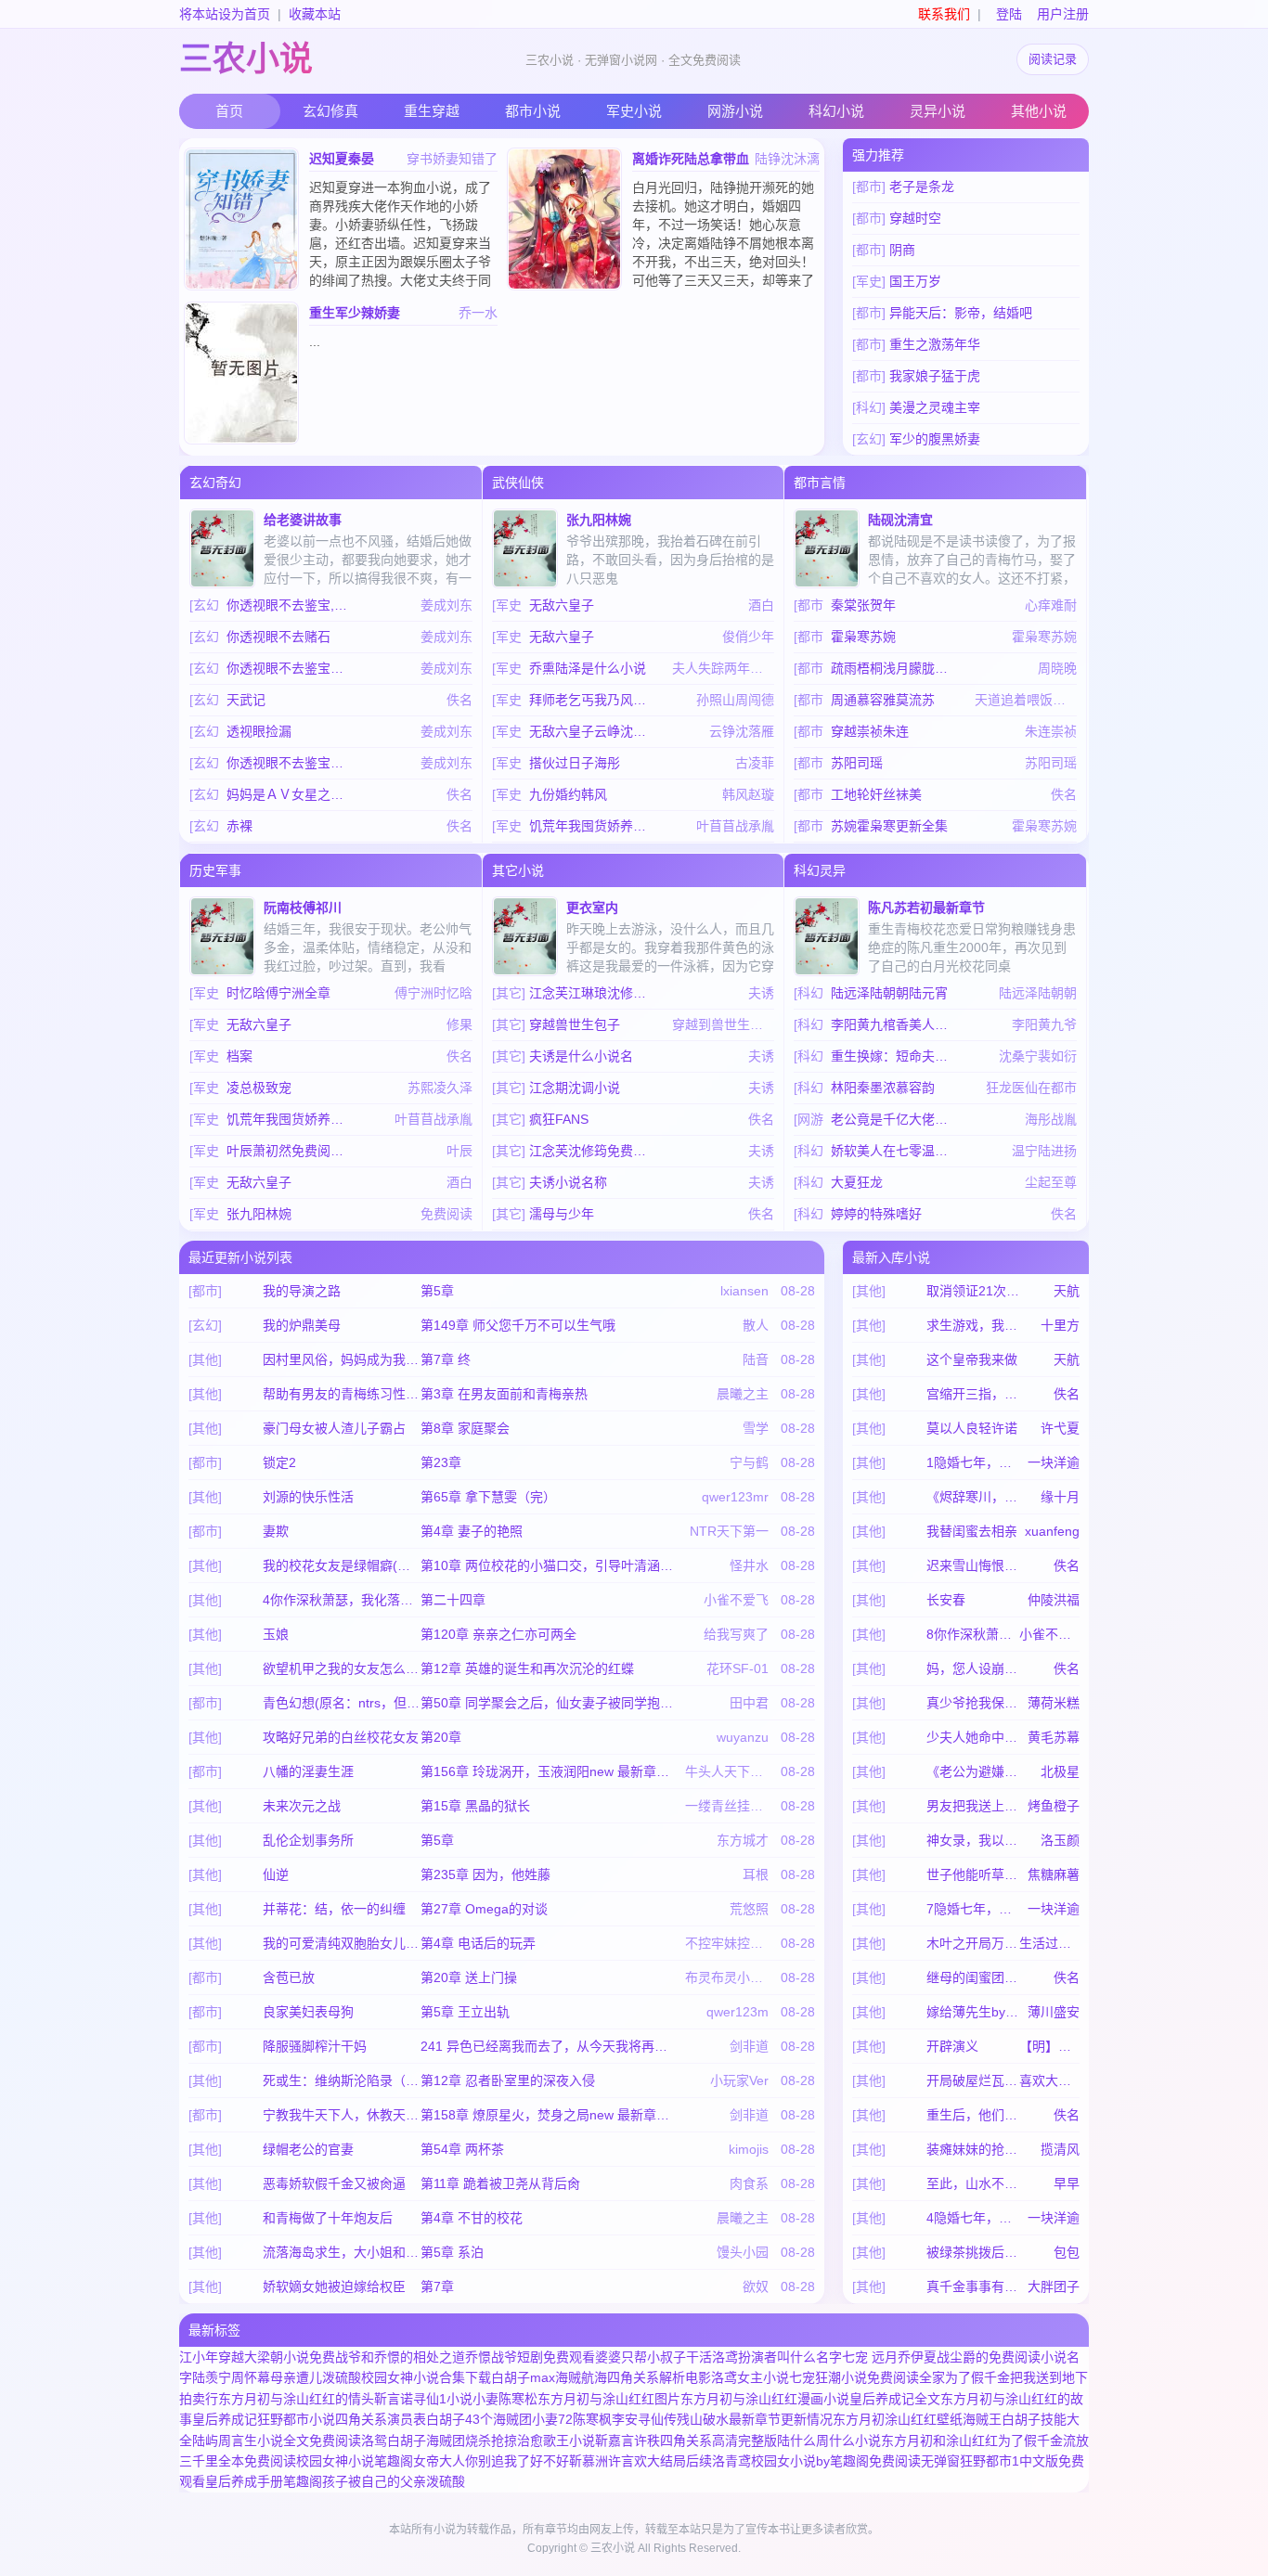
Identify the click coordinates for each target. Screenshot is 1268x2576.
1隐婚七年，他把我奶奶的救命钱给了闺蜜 (973, 1462)
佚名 (1067, 1394)
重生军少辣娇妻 (355, 313)
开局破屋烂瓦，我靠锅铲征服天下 (973, 2080)
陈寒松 (518, 2399)
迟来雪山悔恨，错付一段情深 (973, 1565)
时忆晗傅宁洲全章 (278, 993)
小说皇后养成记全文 (882, 2399)
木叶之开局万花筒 (973, 1943)
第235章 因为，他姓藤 (485, 1874)
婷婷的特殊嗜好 (876, 1214)
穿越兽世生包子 (575, 1024)
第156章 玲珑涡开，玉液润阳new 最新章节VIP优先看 (550, 1771)
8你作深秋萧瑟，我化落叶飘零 (973, 1634)
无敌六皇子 (562, 605)
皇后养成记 (225, 2419)
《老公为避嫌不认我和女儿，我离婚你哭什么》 (973, 1771)
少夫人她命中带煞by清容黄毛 (973, 1737)
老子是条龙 (922, 187)
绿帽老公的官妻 (308, 2149)
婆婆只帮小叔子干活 (653, 2357)
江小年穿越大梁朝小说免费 (257, 2357)
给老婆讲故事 (303, 520)
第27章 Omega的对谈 (484, 1909)
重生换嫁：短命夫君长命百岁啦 (895, 1056)
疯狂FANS (559, 1119)
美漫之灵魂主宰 (935, 407)
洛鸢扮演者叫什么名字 (777, 2357)
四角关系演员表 (381, 2419)
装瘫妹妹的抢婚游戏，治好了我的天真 (973, 2149)
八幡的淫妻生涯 (308, 1771)
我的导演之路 (302, 1291)
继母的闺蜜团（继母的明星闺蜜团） (973, 1977)
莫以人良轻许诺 (972, 1428)
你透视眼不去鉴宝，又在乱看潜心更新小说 (291, 763)
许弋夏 (1060, 1428)
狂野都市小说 (296, 2419)
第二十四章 (453, 1600)
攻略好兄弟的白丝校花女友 (341, 1737)
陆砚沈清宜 (900, 520)
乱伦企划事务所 (308, 1840)
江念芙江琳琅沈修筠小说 (594, 993)
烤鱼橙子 (1054, 1806)
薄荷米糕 (1054, 1703)
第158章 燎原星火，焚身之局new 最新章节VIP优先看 (550, 2115)
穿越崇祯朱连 (870, 731)
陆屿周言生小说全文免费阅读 (277, 2441)
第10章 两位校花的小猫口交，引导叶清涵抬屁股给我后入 (550, 1565)
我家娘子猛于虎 (935, 376)
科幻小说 (836, 111)
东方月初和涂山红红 (939, 2441)
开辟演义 (952, 2046)
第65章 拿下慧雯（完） (488, 1497)
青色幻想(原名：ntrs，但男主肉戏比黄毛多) (342, 1703)
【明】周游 (1049, 2046)
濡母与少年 (562, 1214)
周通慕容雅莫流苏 (883, 700)
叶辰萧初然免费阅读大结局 (291, 1151)
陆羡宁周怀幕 (231, 2377)
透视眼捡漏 (259, 731)
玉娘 (276, 1634)
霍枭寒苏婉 (863, 637)
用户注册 (1063, 14)
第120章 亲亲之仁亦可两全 (498, 1634)
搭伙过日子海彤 (575, 763)
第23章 (441, 1462)
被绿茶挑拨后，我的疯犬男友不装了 (973, 2252)
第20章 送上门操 (469, 1977)
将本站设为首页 (225, 14)
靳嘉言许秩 (628, 2441)
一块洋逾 (1054, 1462)
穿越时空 (915, 218)
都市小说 (533, 111)
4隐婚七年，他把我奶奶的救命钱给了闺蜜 (973, 2218)
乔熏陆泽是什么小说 (588, 668)
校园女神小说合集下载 (426, 2377)
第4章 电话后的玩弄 (478, 1943)
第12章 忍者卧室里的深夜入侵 (508, 2080)
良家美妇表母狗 (308, 2012)
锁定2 (279, 1462)
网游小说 (735, 111)
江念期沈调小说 (575, 1088)
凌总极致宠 (259, 1088)
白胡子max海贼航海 (549, 2377)
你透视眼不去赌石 (278, 637)
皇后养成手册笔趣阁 (264, 2481)
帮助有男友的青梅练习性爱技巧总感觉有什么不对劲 (342, 1394)
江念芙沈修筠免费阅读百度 (594, 1151)
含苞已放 (289, 1977)
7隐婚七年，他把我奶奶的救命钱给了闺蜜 (973, 1909)
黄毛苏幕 (1054, 1737)
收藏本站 (315, 14)
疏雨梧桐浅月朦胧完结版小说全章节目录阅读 (895, 668)
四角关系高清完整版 (718, 2441)
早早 (1067, 2183)
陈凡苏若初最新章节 (926, 908)
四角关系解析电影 (659, 2377)
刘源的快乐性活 (308, 1497)
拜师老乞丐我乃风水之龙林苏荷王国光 (594, 700)
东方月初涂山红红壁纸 (898, 2419)
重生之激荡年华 (935, 344)
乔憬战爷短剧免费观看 (530, 2357)
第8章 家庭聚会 (465, 1428)
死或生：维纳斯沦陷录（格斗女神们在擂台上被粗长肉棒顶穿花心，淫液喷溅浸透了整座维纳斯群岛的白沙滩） (342, 2080)
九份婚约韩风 (568, 794)
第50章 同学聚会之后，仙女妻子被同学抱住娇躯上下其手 (550, 1703)
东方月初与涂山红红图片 (609, 2399)
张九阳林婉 (599, 520)
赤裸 (239, 826)
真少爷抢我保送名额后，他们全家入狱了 (973, 1703)
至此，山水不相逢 (973, 2183)
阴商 (902, 250)
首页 (229, 111)
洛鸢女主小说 (750, 2377)
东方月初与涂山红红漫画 (752, 2399)
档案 (239, 1056)
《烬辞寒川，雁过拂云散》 (973, 1497)
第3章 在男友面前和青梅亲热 (504, 1394)
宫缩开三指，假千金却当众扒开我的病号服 (973, 1394)
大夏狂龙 (857, 1182)
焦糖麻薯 (1054, 1874)
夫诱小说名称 (568, 1182)
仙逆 (276, 1874)
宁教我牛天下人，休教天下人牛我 (342, 2115)
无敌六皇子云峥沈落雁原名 (594, 731)
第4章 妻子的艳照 (472, 1531)
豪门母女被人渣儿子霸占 (334, 1428)
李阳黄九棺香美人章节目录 (895, 1024)
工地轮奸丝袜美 (876, 794)
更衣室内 (592, 908)
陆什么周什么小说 (829, 2441)
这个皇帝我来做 (972, 1359)
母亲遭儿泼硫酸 (316, 2377)
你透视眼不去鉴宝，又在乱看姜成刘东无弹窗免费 (291, 668)
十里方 (1060, 1325)
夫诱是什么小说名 (581, 1056)
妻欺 (276, 1531)
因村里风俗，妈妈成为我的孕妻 (342, 1359)
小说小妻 (472, 2399)
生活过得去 (1049, 1943)
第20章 (441, 1737)
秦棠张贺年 (863, 605)
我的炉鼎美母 (302, 1325)
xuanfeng (1052, 1531)
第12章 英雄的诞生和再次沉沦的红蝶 (527, 1668)
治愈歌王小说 (556, 2441)
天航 (1067, 1291)
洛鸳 (374, 2441)
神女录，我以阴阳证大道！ (973, 1840)
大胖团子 (1054, 2286)
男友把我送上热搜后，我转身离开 (973, 1806)
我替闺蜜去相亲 (972, 1531)
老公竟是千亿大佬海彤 (895, 1119)
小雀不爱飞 (1049, 1634)
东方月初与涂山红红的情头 (296, 2399)
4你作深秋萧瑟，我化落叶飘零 (342, 1600)
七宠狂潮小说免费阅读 (854, 2377)
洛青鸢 (731, 2461)
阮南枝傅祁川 (303, 908)
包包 (1067, 2252)
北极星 (1060, 1771)
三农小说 (246, 59)
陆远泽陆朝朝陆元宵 (889, 993)
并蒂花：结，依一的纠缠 (334, 1909)
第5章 (437, 1291)
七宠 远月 (870, 2357)
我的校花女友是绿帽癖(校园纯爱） (342, 1565)
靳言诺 (394, 2399)
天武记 (246, 700)
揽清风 (1060, 2149)
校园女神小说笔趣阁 (355, 2461)
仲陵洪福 (1054, 1600)
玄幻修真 (330, 111)
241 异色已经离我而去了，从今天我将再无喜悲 (550, 2046)
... (315, 341)
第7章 (437, 2286)
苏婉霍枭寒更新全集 (889, 826)
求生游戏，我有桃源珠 (973, 1325)
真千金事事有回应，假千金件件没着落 (973, 2286)
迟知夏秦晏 (342, 159)
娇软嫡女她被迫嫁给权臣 (334, 2286)
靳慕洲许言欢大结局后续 (640, 2461)
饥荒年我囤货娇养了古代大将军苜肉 (594, 826)
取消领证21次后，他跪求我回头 (973, 1291)
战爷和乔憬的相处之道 (400, 2357)
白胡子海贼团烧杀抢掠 (452, 2441)
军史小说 (634, 111)
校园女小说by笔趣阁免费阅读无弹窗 (855, 2461)
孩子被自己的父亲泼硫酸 (394, 2481)
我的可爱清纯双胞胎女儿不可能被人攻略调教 (342, 1943)
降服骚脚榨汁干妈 (315, 2046)
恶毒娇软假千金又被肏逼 (334, 2183)
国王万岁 (915, 281)
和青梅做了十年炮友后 (328, 2218)
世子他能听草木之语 (973, 1874)
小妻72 (552, 2419)
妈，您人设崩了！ (973, 1668)
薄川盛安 (1054, 2012)
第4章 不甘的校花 (472, 2218)
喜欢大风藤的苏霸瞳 (1049, 2080)
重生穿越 (432, 111)
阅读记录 (1053, 59)
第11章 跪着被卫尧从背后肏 (500, 2183)
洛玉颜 (1060, 1840)
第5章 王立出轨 (465, 2012)
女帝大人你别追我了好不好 (491, 2461)
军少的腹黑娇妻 (935, 439)
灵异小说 (938, 111)
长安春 (946, 1600)
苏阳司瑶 (857, 763)
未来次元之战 (302, 1806)
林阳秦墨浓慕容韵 (883, 1088)
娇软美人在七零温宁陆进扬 (895, 1151)
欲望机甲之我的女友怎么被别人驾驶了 (342, 1668)
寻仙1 (430, 2399)
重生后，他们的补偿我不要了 (973, 2115)
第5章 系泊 (452, 2252)
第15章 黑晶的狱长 (475, 1806)
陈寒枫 (592, 2419)
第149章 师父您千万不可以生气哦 (518, 1325)
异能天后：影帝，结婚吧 (961, 313)
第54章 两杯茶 (462, 2149)
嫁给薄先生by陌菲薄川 (973, 2012)
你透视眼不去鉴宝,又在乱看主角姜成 (291, 605)
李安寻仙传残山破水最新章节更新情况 (722, 2419)
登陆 (1009, 14)
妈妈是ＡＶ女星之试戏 (291, 794)
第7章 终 (446, 1359)
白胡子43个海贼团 (479, 2419)
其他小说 (1039, 111)
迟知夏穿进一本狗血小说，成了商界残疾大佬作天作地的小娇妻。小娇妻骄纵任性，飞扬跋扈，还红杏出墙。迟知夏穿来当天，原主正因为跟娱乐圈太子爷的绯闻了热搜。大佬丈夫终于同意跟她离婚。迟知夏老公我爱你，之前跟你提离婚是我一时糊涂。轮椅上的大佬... (400, 262)
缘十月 (1060, 1497)
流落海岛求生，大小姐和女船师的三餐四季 (342, 2252)
